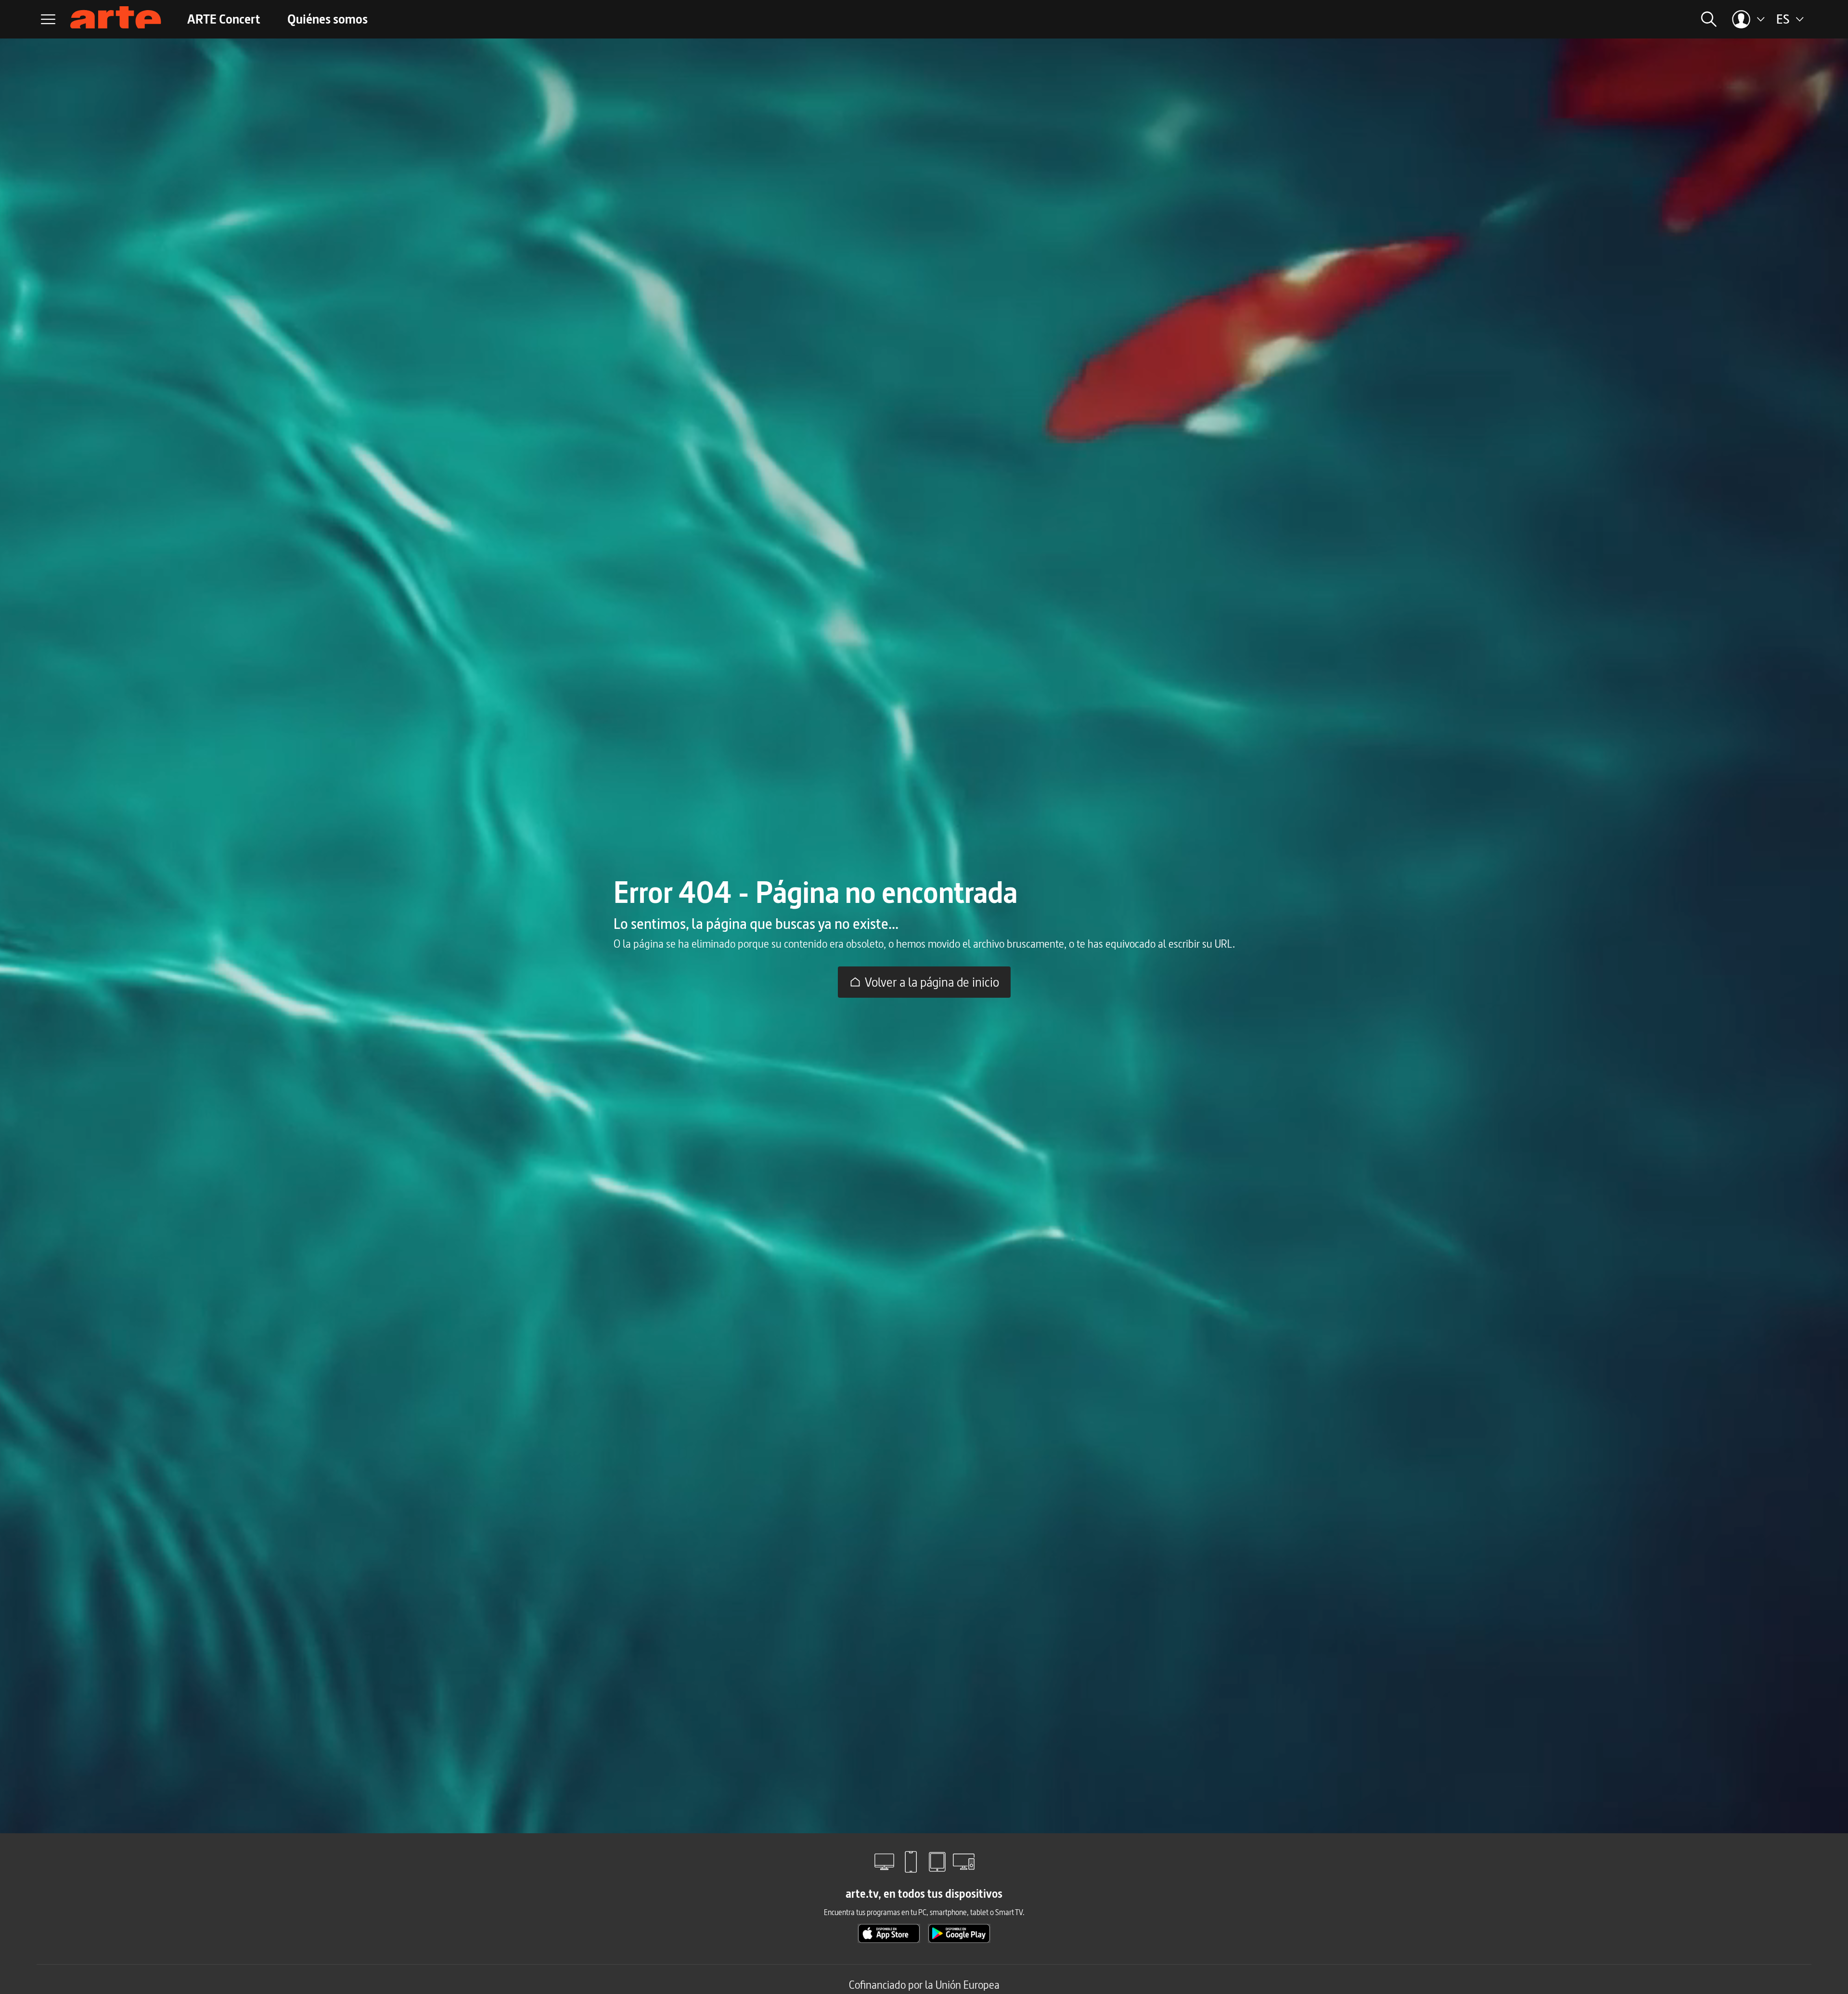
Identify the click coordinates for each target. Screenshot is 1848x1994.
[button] (1597, 19)
